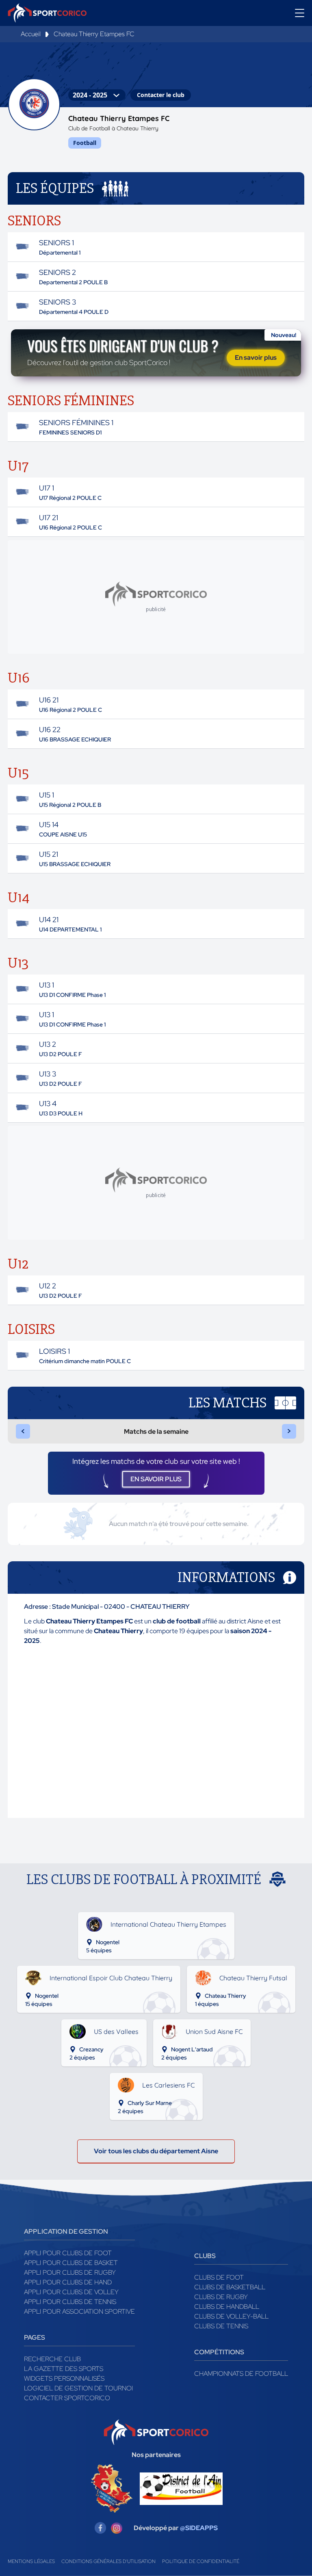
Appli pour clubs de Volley (71, 2292)
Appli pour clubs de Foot (68, 2253)
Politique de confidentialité (201, 2561)
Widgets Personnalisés (64, 2378)
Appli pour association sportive (79, 2311)
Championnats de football (241, 2374)
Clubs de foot (219, 2277)
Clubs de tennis (221, 2326)
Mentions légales (31, 2561)
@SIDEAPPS (199, 2528)
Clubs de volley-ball (231, 2316)
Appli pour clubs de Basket (71, 2263)
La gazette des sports (64, 2369)
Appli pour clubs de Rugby (70, 2272)
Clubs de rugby (221, 2297)
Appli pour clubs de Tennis (70, 2302)
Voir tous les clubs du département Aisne (156, 2151)
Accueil (31, 34)
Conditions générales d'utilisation (108, 2561)
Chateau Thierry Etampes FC (94, 34)
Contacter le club (161, 95)
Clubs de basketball (230, 2287)
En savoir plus (256, 358)
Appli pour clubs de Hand (68, 2282)
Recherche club (52, 2359)
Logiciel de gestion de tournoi (78, 2388)
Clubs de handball (227, 2307)
